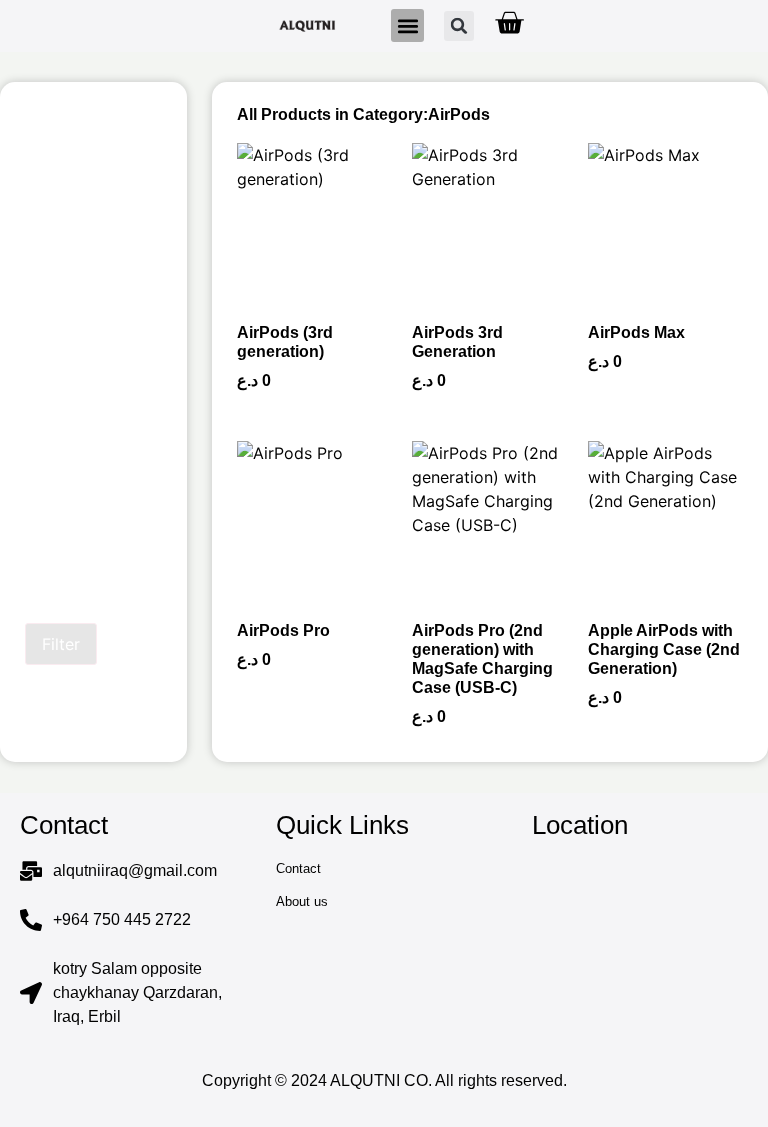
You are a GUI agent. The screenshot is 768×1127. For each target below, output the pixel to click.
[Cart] (509, 23)
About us (302, 901)
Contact (298, 868)
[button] (407, 25)
